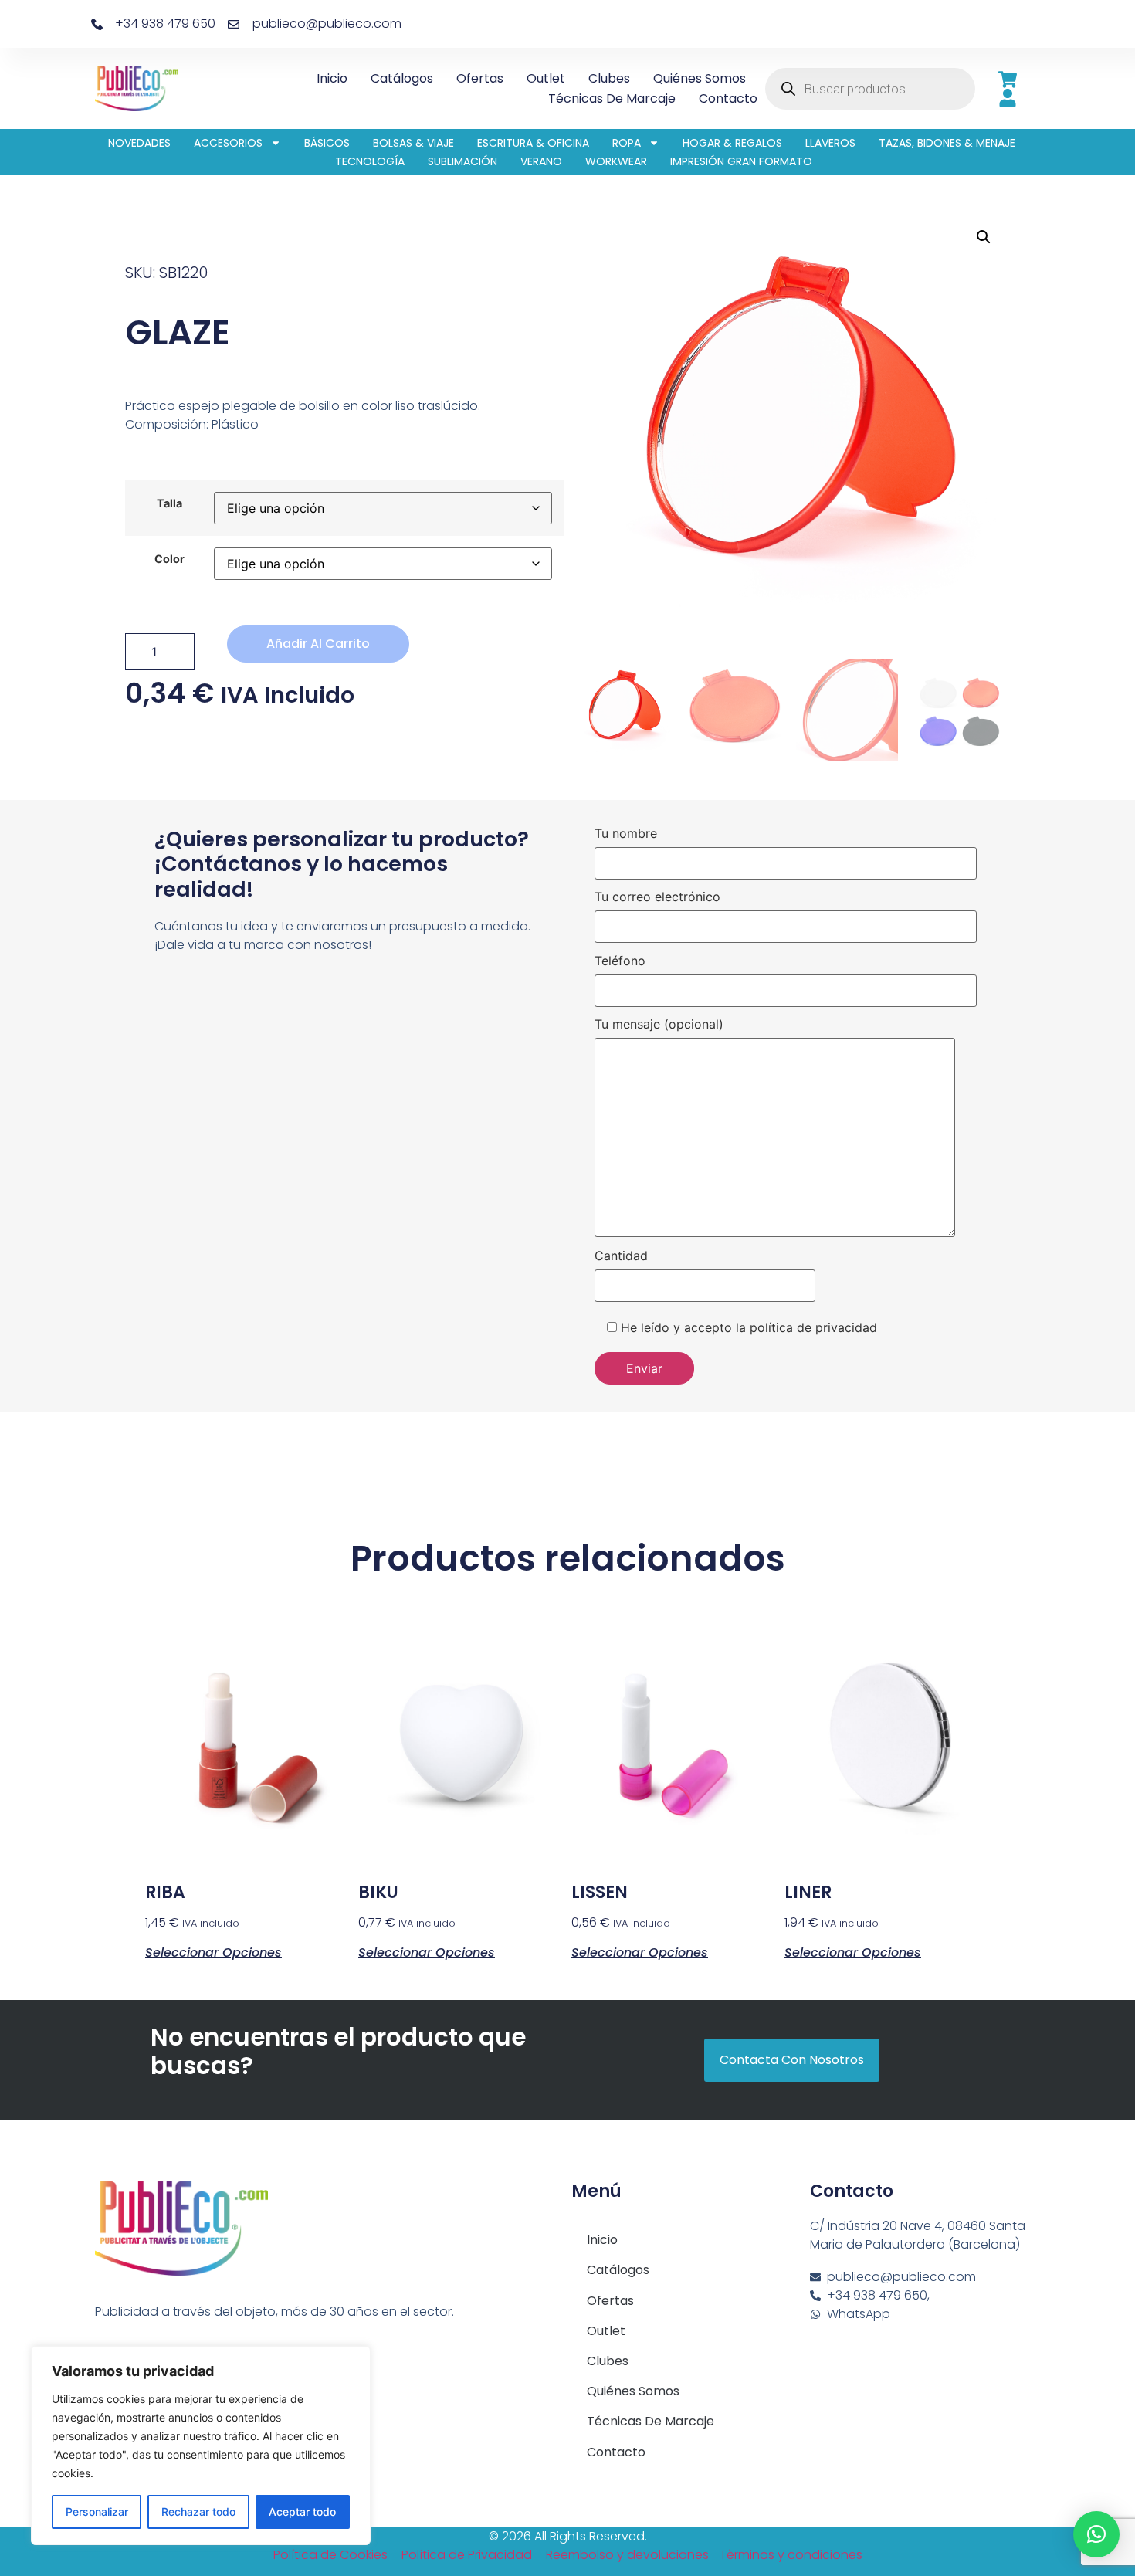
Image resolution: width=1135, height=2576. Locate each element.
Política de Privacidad (467, 2555)
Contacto (728, 98)
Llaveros (830, 143)
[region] (201, 2446)
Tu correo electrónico (657, 897)
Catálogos (402, 78)
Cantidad (621, 1256)
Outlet (546, 78)
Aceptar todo (302, 2512)
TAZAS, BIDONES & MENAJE (947, 143)
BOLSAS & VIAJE (413, 143)
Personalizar (97, 2512)
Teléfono (620, 961)
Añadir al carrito (318, 644)
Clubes (609, 78)
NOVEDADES (139, 143)
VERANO (541, 161)
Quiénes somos (700, 78)
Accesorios (228, 143)
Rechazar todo (198, 2512)
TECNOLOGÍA (370, 161)
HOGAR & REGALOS (732, 143)
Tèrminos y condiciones (791, 2555)
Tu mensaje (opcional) (659, 1025)
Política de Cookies (330, 2555)
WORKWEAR (616, 161)
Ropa (627, 143)
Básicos (327, 143)
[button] (984, 237)
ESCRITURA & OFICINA (533, 143)
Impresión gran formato (741, 161)
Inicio (332, 78)
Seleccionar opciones (213, 1951)
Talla (169, 503)
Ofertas (480, 78)
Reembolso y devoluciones (627, 2555)
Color (169, 559)
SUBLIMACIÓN (462, 161)
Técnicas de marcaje (612, 98)
